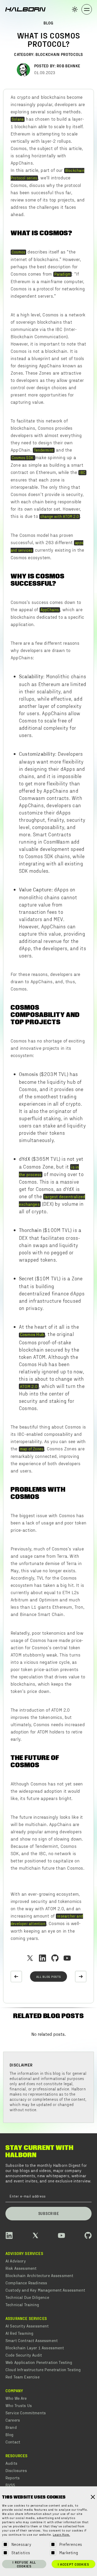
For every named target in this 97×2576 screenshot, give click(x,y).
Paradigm (63, 274)
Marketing (69, 2552)
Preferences (71, 2544)
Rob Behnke (68, 66)
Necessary (21, 2544)
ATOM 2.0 (29, 1386)
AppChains (50, 610)
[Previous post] (16, 1977)
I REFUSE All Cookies (24, 2564)
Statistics (21, 2552)
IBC (82, 472)
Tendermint (44, 450)
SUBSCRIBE (49, 2213)
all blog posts (49, 1977)
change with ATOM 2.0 (60, 516)
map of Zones (32, 1449)
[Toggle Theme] (75, 9)
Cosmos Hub (32, 1335)
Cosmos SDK (23, 458)
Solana (18, 119)
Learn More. (61, 2535)
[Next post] (81, 1977)
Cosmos (18, 252)
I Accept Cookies (73, 2564)
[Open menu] (87, 9)
